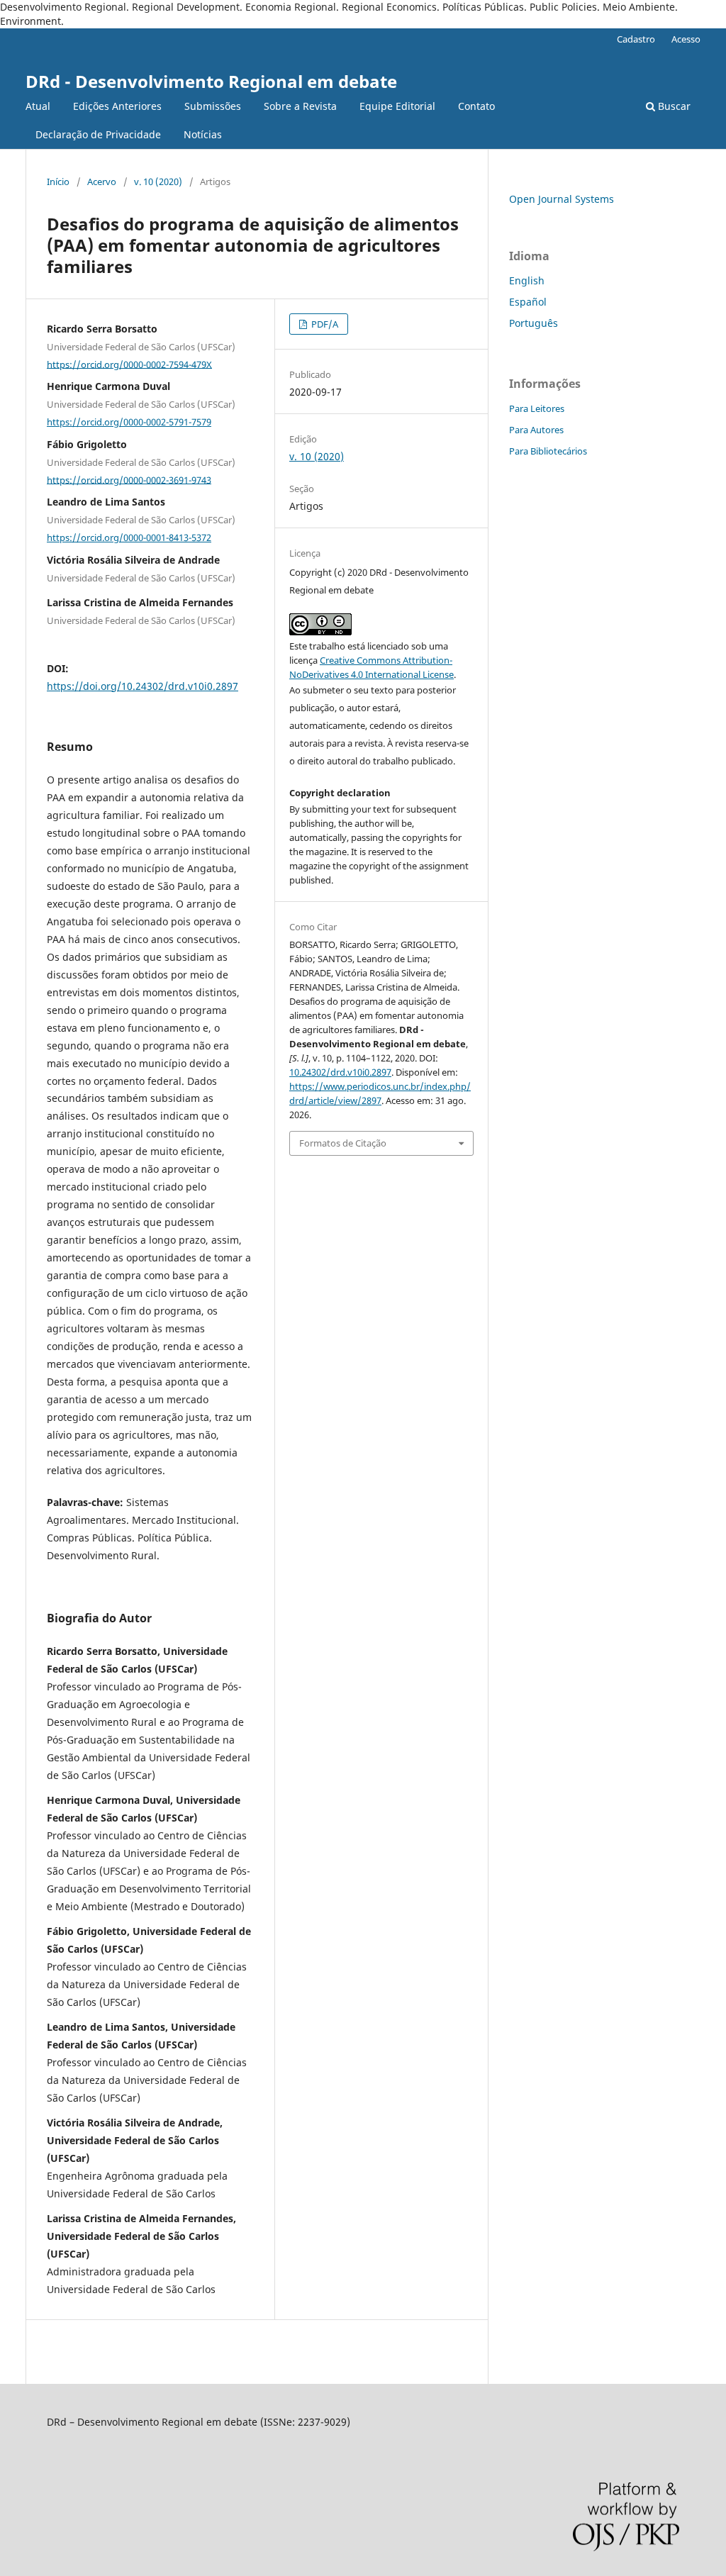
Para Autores (536, 430)
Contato (476, 106)
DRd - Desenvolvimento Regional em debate (211, 81)
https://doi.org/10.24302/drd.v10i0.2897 (143, 686)
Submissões (213, 106)
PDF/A (324, 324)
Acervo (102, 182)
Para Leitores (537, 408)
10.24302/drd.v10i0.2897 (340, 1072)
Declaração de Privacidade (98, 134)
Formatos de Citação (343, 1143)
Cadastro (636, 39)
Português (534, 323)
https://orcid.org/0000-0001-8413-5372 (129, 537)
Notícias (203, 134)
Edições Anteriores (117, 106)
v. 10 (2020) (158, 182)
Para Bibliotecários (548, 451)
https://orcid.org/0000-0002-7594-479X (129, 364)
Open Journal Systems (562, 199)
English (527, 280)
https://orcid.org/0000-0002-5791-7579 (129, 422)
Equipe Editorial (397, 106)
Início (58, 182)
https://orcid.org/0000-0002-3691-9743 (129, 479)
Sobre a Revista (300, 106)
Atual (38, 106)
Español (528, 302)
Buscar (673, 106)
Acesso (686, 39)
